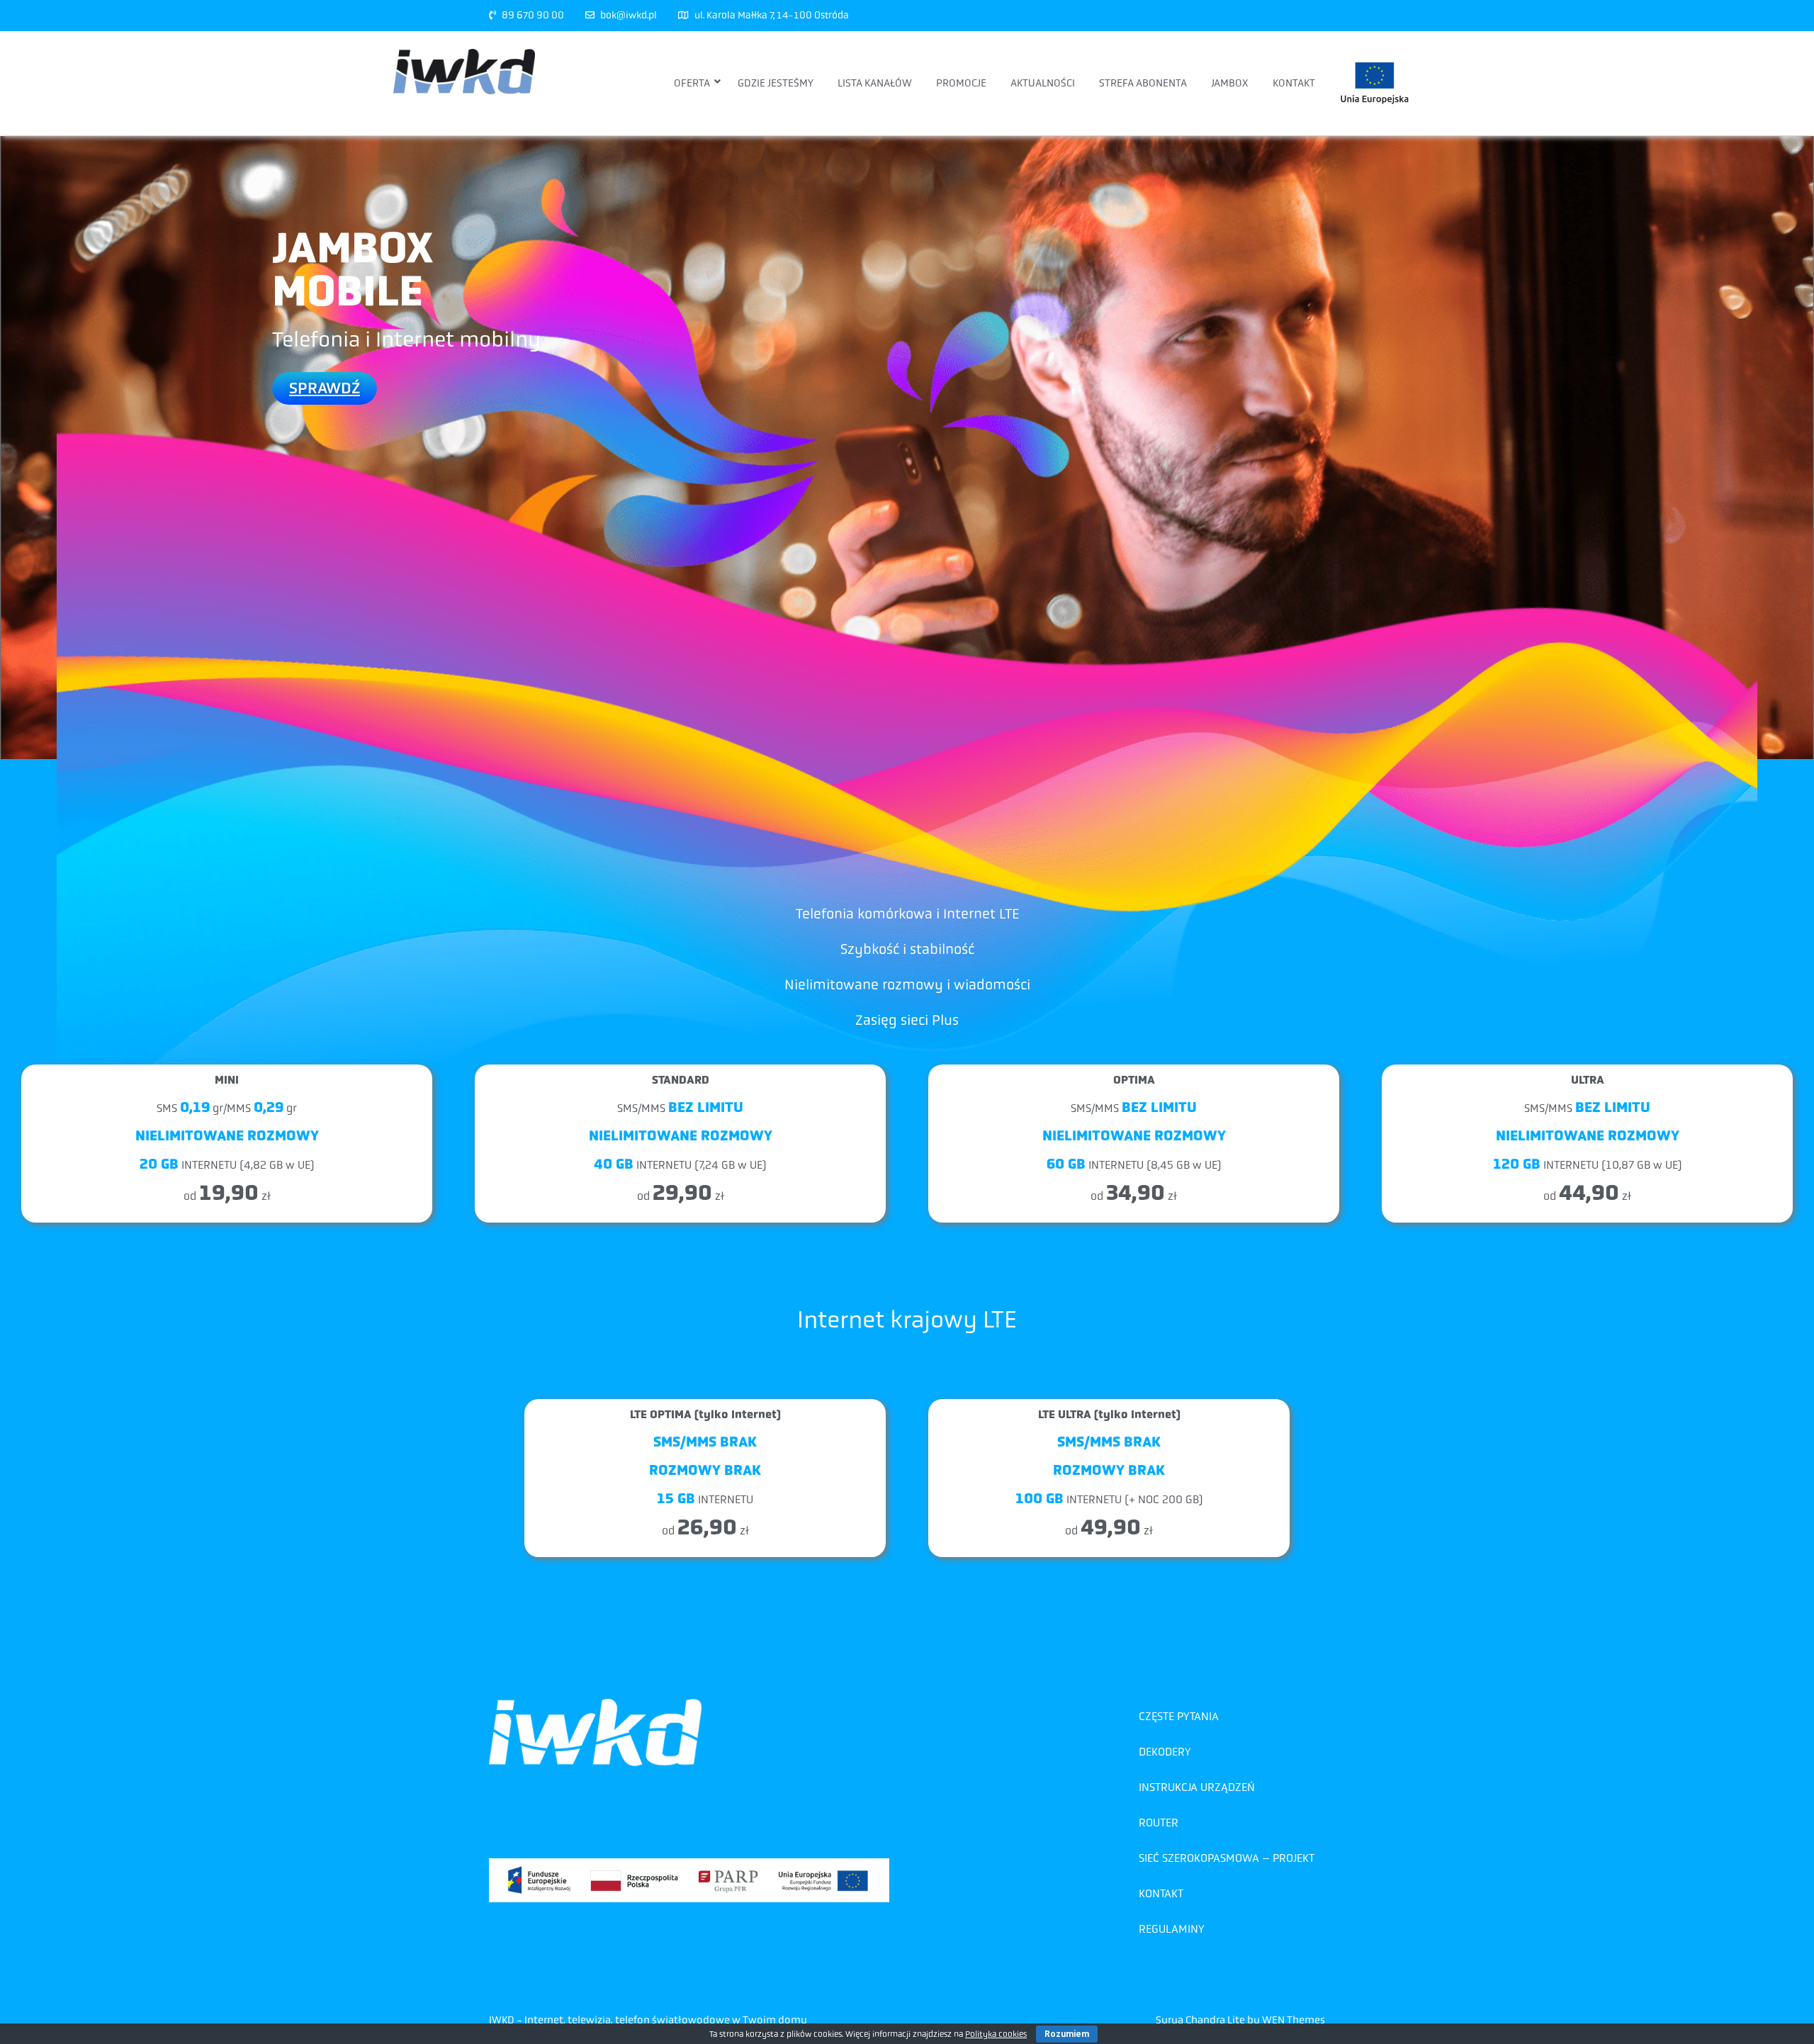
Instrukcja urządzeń (1197, 1787)
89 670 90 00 (533, 15)
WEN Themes (1294, 2020)
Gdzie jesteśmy (776, 83)
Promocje (961, 83)
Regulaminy (1172, 1929)
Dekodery (1165, 1752)
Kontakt (1294, 83)
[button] (325, 388)
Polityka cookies (996, 2034)
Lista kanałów (875, 83)
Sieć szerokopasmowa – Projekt (1227, 1858)
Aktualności (1043, 83)
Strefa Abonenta (1143, 83)
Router (1159, 1823)
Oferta (692, 83)
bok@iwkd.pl (629, 15)
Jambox (1230, 83)
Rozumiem (1067, 2034)
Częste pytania (1179, 1716)
